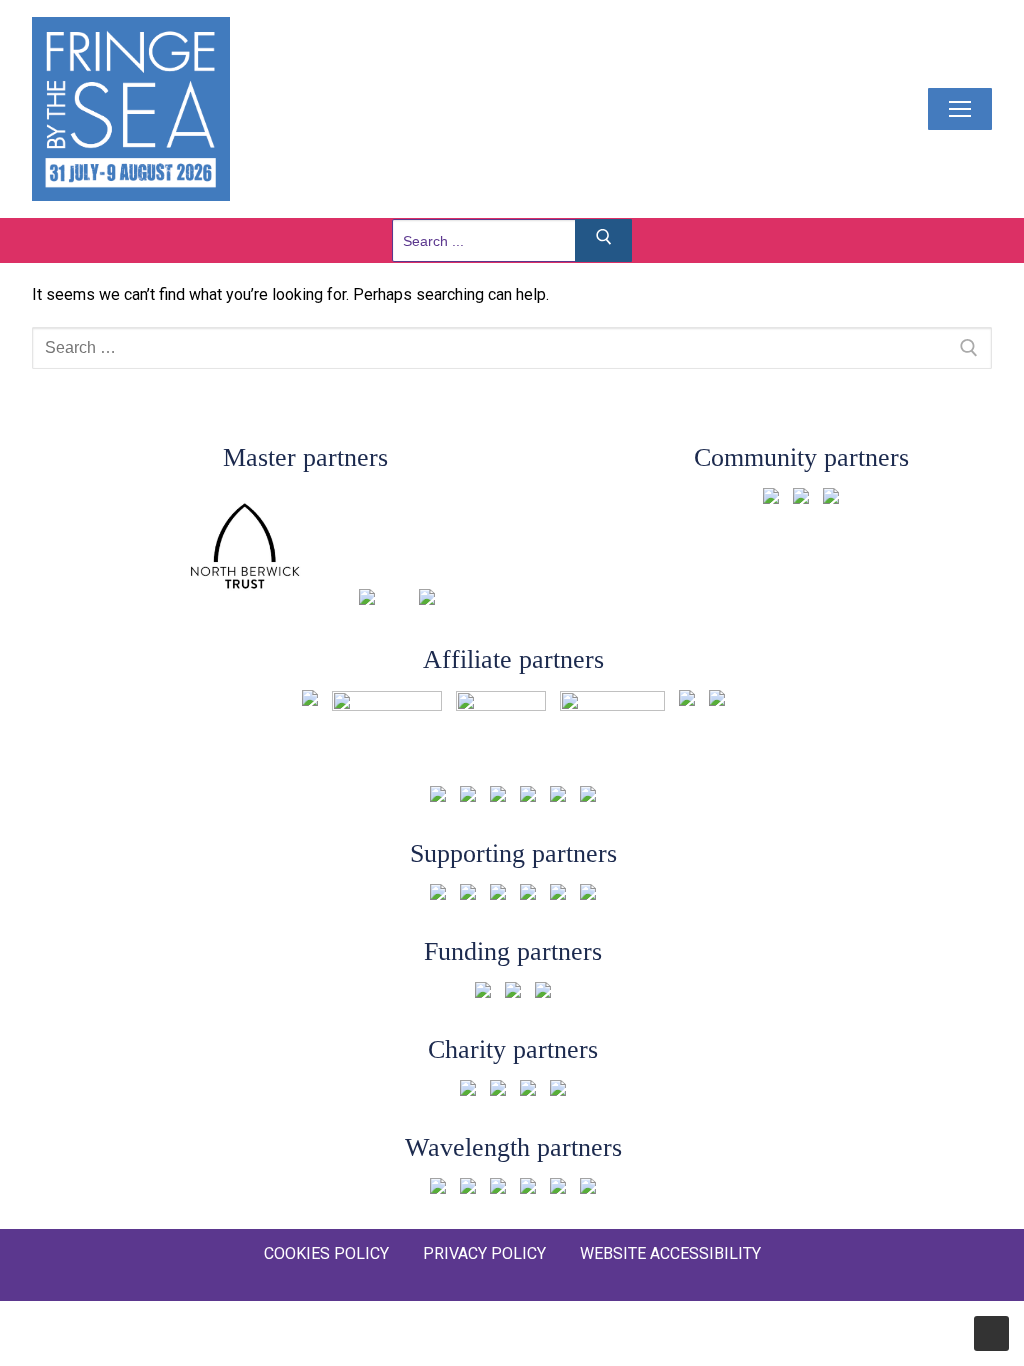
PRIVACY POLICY (484, 1253)
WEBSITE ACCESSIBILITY (670, 1253)
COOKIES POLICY (326, 1253)
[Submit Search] (604, 240)
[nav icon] (960, 109)
